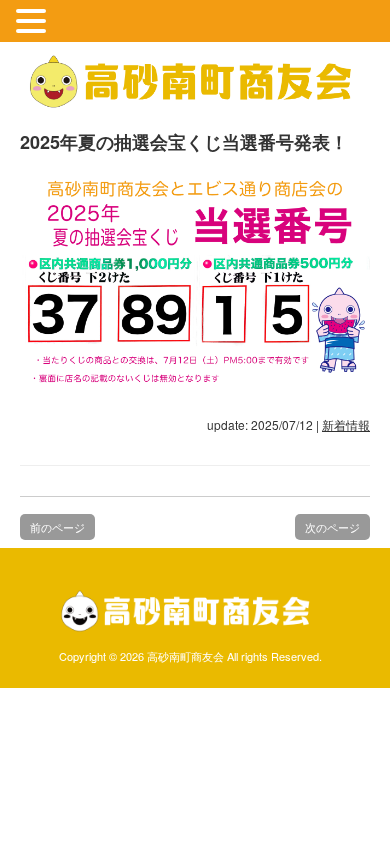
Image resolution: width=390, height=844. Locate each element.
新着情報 (346, 424)
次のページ (332, 527)
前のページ (57, 527)
